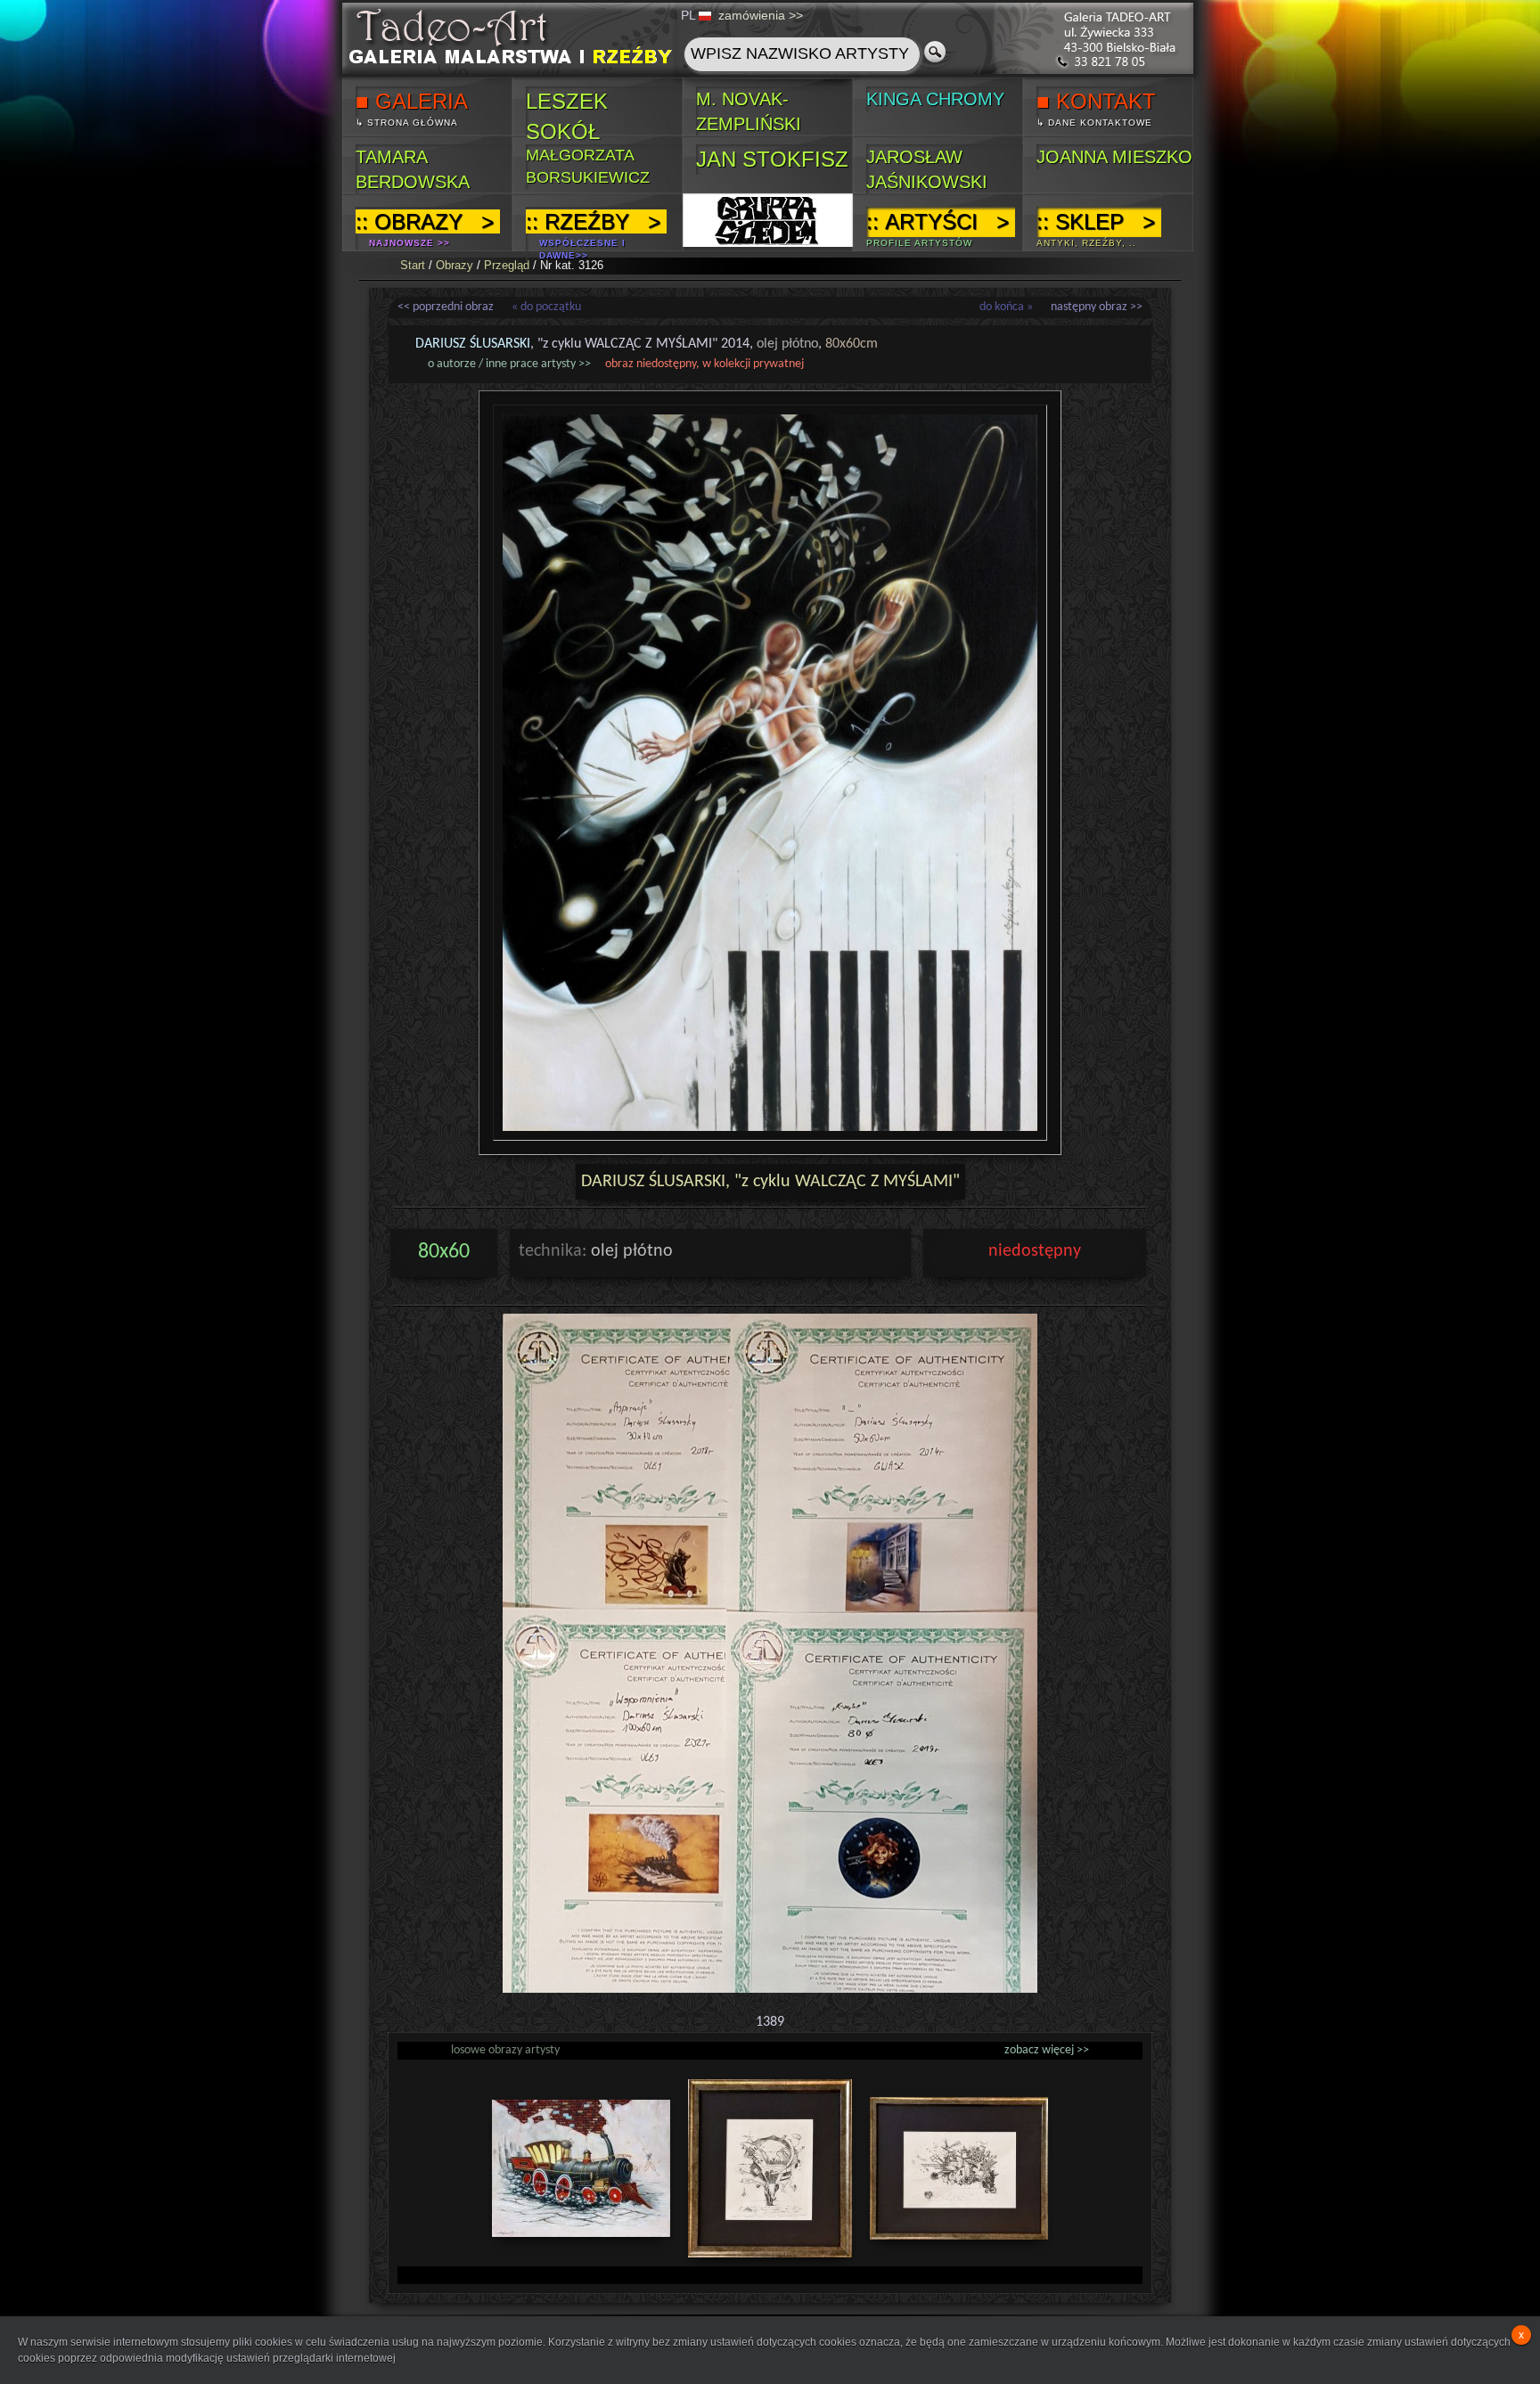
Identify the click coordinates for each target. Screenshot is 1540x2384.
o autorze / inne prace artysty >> (509, 364)
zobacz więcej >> (1047, 2050)
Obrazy (455, 265)
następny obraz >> (1097, 307)
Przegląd (507, 265)
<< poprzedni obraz (446, 307)
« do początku (546, 307)
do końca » (1006, 307)
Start (413, 265)
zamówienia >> (761, 15)
